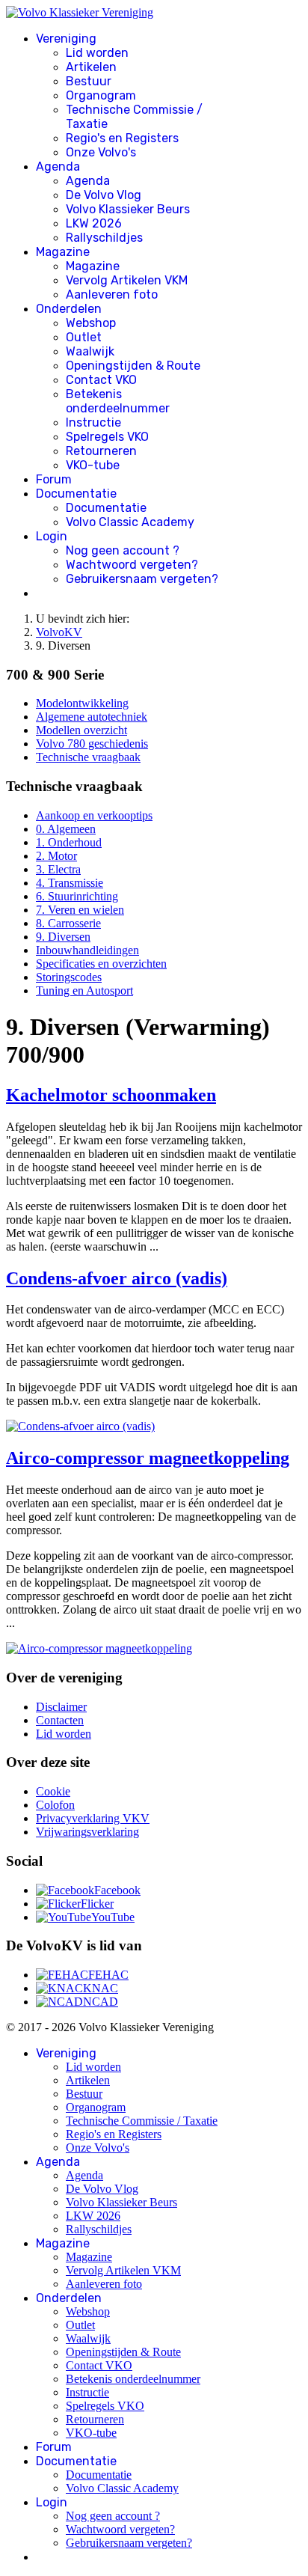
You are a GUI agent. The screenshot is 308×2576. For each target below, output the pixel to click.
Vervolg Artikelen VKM (127, 280)
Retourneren (101, 451)
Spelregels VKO (107, 437)
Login (52, 536)
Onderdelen (69, 309)
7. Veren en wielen (80, 910)
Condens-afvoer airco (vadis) (117, 1278)
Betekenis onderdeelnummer (118, 401)
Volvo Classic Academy (130, 522)
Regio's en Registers (122, 138)
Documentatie (76, 494)
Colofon (55, 1805)
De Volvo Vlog (104, 195)
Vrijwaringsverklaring (87, 1832)
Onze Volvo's (101, 152)
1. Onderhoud (69, 842)
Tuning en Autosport (84, 991)
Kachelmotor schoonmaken (111, 1095)
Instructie (93, 422)
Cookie (53, 1791)
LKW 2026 (94, 223)
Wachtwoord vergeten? (132, 565)
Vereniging (66, 39)
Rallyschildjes (104, 238)
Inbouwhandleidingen (87, 950)
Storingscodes (69, 977)
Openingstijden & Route (133, 366)
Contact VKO (101, 380)
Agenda (58, 167)
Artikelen (91, 67)
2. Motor (56, 856)
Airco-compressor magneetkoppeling (148, 1458)
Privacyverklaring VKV (93, 1818)
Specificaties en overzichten (101, 964)
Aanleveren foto (112, 294)
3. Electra (58, 869)
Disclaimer (61, 1707)
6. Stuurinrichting (77, 896)
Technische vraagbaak (88, 757)
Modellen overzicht (81, 730)
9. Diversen (63, 937)
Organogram (101, 95)
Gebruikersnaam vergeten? (142, 579)
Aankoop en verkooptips (94, 815)
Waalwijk (90, 351)
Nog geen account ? (123, 550)
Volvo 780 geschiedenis (92, 744)
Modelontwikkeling (82, 703)
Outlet (84, 337)
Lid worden (97, 53)
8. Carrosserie (68, 923)
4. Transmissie (70, 883)
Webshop (91, 323)
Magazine (63, 252)
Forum (54, 479)
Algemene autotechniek (92, 717)
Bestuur (89, 81)
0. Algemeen (66, 829)
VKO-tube (93, 465)
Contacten (60, 1720)
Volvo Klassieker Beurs (128, 209)
